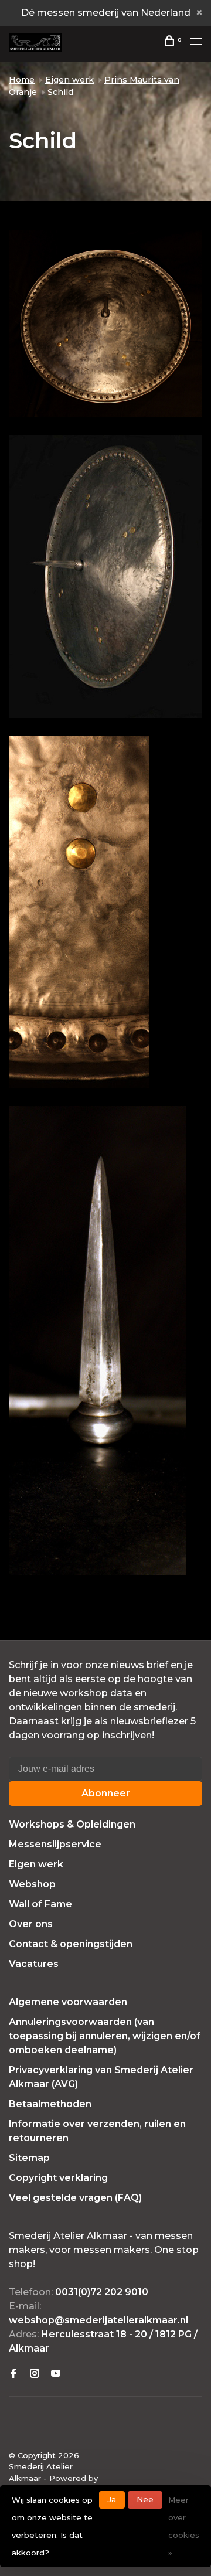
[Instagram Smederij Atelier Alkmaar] (35, 2374)
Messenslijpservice (55, 1844)
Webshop (32, 1884)
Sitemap (29, 2158)
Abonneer (106, 1793)
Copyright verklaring (58, 2178)
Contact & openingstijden (71, 1944)
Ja (112, 2499)
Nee (145, 2499)
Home (22, 80)
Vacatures (34, 1964)
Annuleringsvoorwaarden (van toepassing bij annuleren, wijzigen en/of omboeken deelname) (105, 2036)
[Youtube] (56, 2374)
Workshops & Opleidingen (72, 1824)
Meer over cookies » (184, 2526)
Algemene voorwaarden (68, 2002)
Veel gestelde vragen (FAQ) (75, 2198)
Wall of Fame (40, 1904)
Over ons (31, 1924)
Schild (60, 92)
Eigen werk (69, 80)
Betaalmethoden (50, 2104)
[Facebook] (13, 2374)
